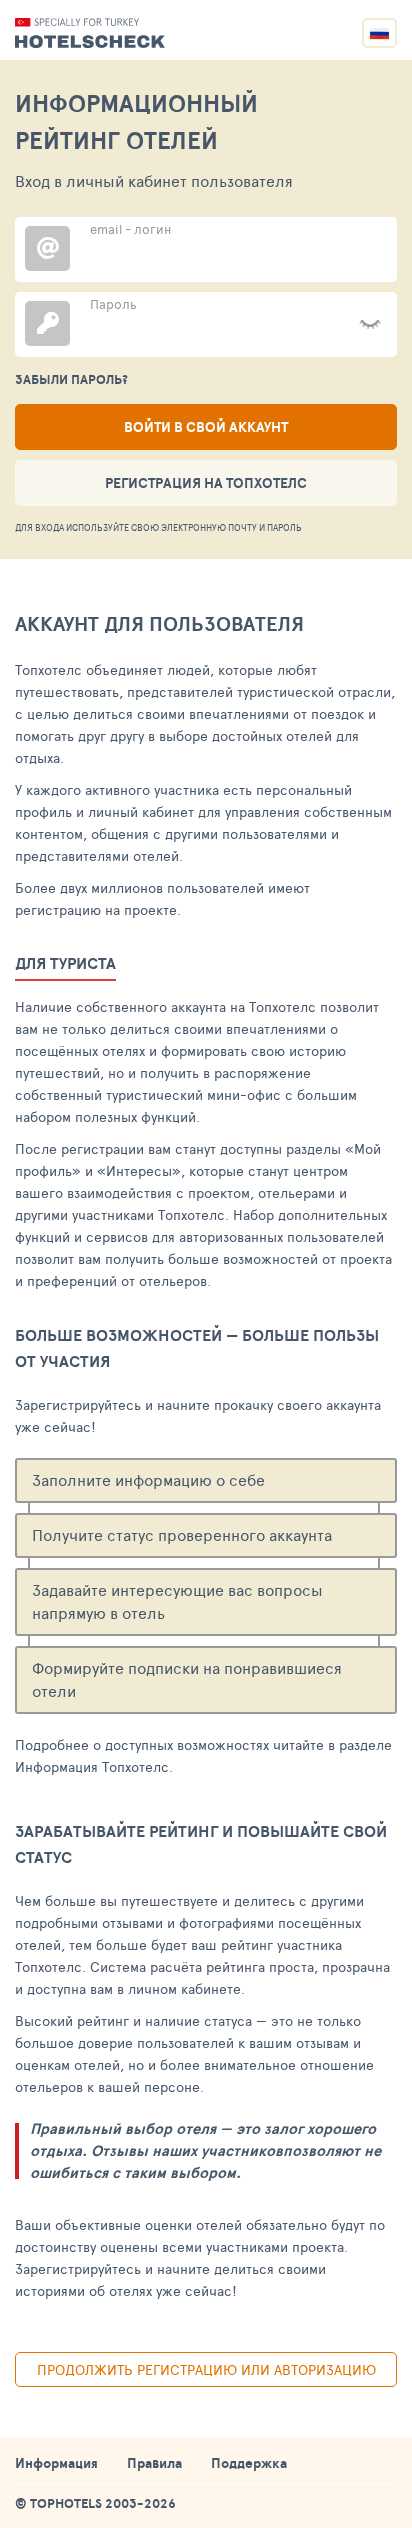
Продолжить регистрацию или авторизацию (206, 2369)
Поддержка (249, 2463)
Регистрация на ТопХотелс (206, 483)
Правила (154, 2463)
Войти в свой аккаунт (206, 427)
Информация (56, 2463)
